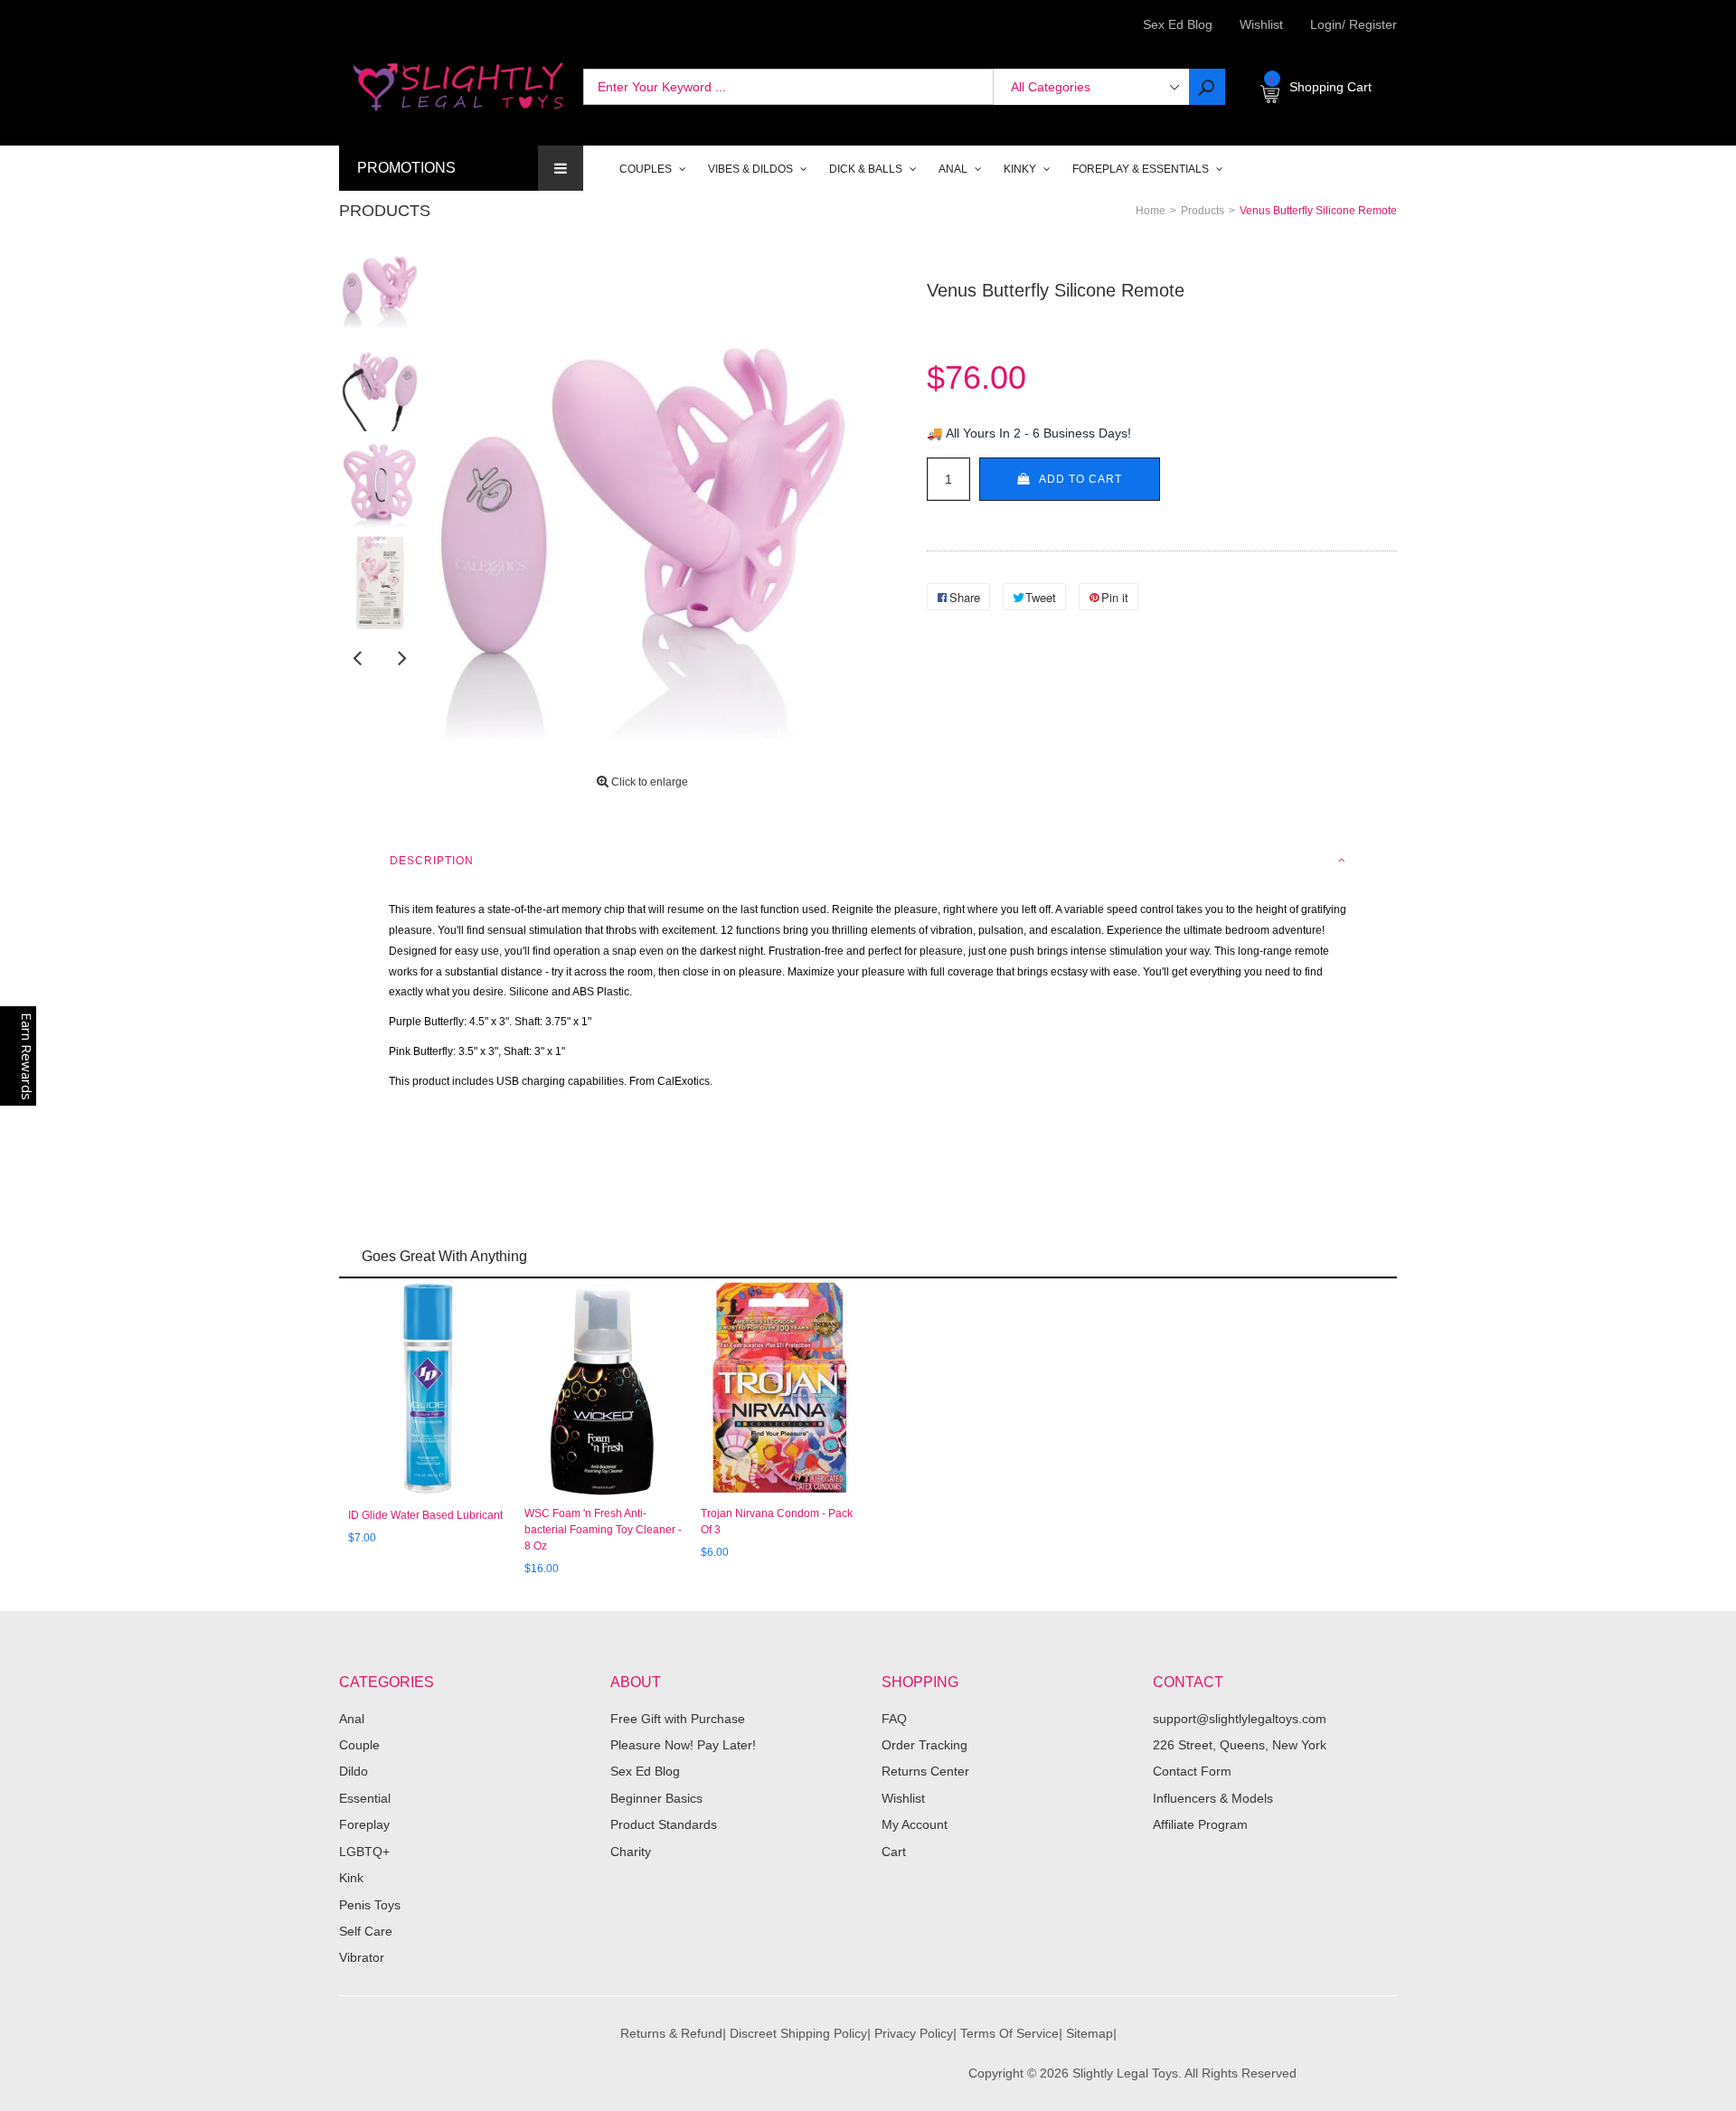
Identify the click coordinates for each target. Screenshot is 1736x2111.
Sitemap (1090, 2033)
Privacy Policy (914, 2033)
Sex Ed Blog (645, 1771)
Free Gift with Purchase (678, 1719)
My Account (915, 1824)
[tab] (868, 861)
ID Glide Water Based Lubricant (425, 1515)
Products (385, 211)
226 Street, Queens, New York (1240, 1745)
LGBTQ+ (364, 1852)
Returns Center (925, 1771)
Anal (352, 1719)
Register (1369, 24)
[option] (380, 283)
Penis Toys (370, 1905)
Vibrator (362, 1957)
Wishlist (1261, 24)
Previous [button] (357, 657)
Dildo (354, 1771)
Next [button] (402, 657)
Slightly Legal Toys (1125, 2073)
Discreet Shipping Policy (798, 2033)
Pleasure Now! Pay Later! (683, 1745)
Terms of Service (1010, 2033)
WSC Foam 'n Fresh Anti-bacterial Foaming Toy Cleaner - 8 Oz (603, 1530)
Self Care (366, 1931)
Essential (365, 1798)
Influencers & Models (1213, 1798)
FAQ (894, 1719)
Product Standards (664, 1824)
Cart (894, 1852)
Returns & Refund (671, 2033)
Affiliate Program (1200, 1824)
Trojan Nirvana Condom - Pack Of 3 (777, 1522)
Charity (631, 1852)
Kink (351, 1878)
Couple (359, 1745)
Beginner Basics (656, 1798)
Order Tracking (925, 1745)
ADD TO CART (1080, 479)
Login (1326, 24)
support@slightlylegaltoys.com (1240, 1719)
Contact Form (1192, 1771)
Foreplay (364, 1824)
